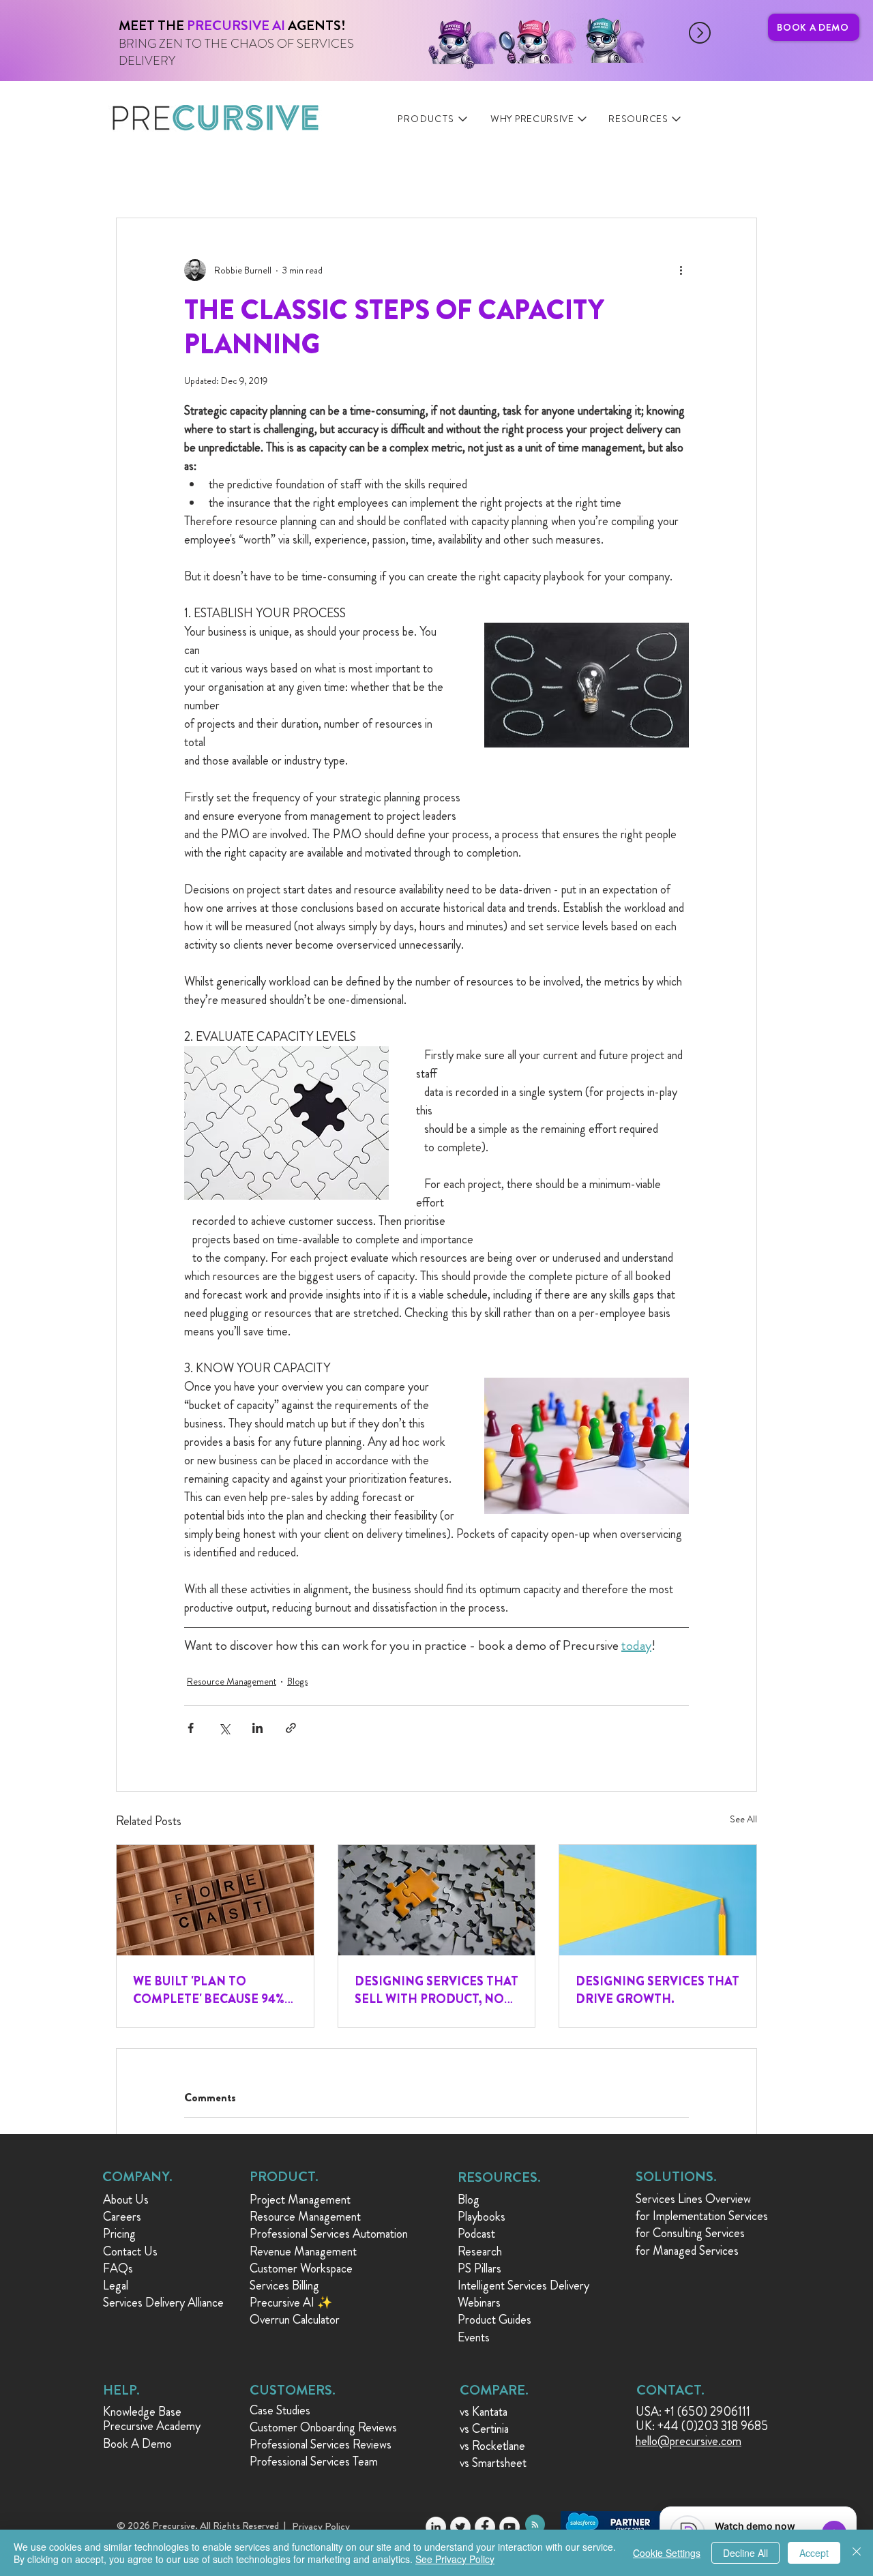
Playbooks (482, 2217)
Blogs (297, 1681)
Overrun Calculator (295, 2320)
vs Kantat (481, 2412)
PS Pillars (479, 2268)
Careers (122, 2217)
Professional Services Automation (329, 2234)
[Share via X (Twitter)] (224, 1728)
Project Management (300, 2200)
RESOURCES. (499, 2177)
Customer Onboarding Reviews (323, 2427)
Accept (814, 2553)
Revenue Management (303, 2251)
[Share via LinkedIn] (257, 1728)
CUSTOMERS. (293, 2390)
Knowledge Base (142, 2412)
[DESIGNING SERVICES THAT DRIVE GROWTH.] (658, 1900)
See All (743, 1819)
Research (480, 2251)
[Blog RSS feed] (535, 2525)
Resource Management (232, 1681)
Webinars (479, 2303)
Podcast (476, 2234)
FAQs (118, 2268)
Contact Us (130, 2251)
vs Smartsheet (493, 2463)
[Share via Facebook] (191, 1728)
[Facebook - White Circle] (485, 2527)
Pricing (119, 2234)
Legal (116, 2285)
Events (474, 2337)
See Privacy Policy (455, 2559)
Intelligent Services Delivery (523, 2285)
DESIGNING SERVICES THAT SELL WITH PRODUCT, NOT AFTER (436, 1990)
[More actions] (681, 270)
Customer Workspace (301, 2268)
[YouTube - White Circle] (509, 2527)
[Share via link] (291, 1728)
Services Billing (284, 2285)
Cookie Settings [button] (667, 2553)
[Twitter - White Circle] (460, 2527)
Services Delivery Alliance (163, 2303)
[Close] (857, 2553)
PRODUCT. (284, 2177)
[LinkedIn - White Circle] (436, 2527)
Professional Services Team (314, 2461)
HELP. (121, 2390)
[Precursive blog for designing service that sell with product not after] (437, 1900)
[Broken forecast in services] (215, 1900)
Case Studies (280, 2410)
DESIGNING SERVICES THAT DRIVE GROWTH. (657, 1990)
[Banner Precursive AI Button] (354, 33)
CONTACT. (670, 2390)
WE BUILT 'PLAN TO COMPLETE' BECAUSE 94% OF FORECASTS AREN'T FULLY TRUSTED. (209, 1990)
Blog (469, 2200)
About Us (126, 2200)
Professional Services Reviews (321, 2444)
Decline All (745, 2553)
